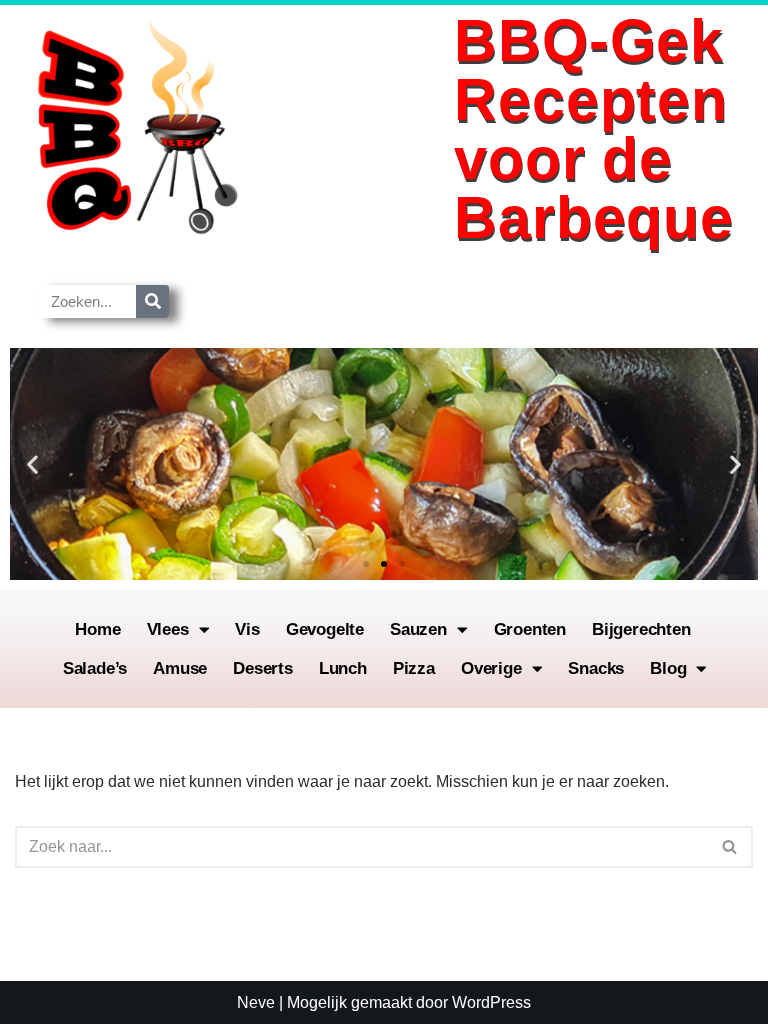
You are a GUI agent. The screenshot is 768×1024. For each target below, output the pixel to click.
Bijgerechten (641, 629)
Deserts (263, 668)
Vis (247, 629)
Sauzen (418, 629)
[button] (32, 464)
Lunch (343, 668)
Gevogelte (325, 629)
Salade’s (95, 668)
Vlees (168, 629)
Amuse (180, 668)
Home (97, 629)
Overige (491, 668)
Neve (256, 1002)
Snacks (596, 668)
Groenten (530, 629)
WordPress (491, 1002)
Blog (668, 668)
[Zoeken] (152, 301)
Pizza (414, 668)
